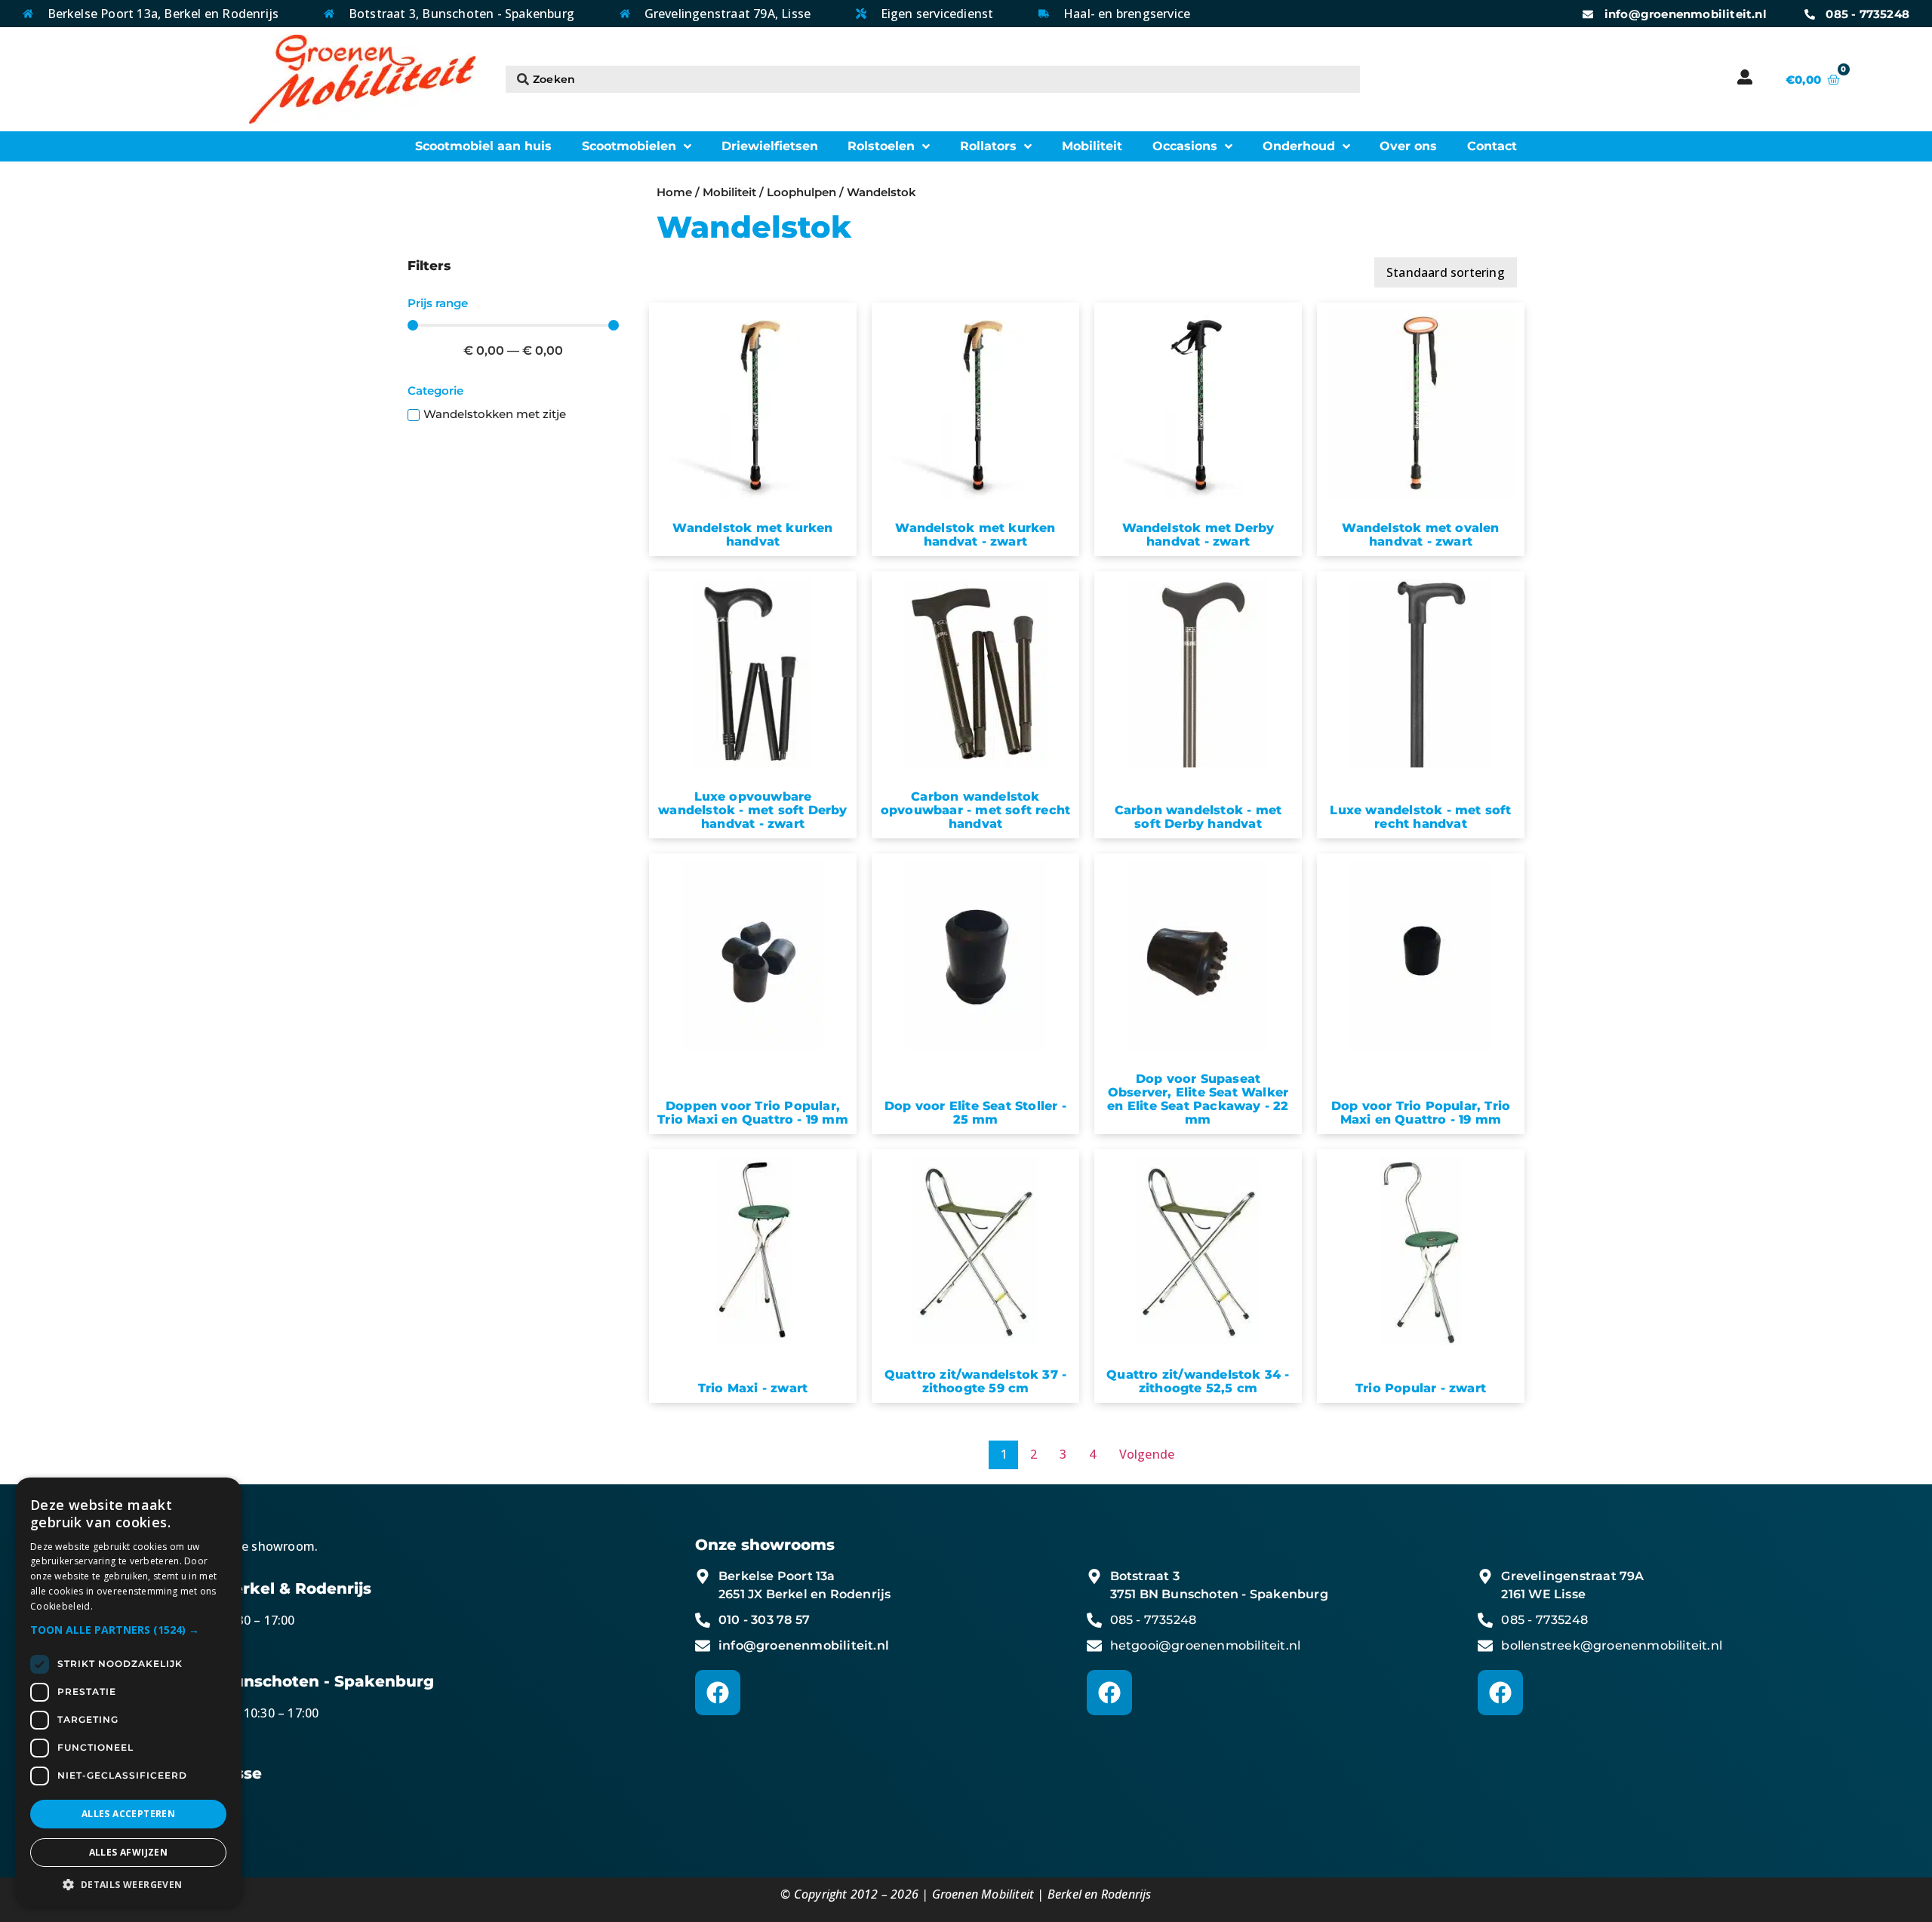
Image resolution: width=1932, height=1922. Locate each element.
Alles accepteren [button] (128, 1814)
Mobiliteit (729, 192)
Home (674, 192)
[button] (128, 1630)
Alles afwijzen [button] (129, 1852)
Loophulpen (801, 192)
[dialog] (128, 1692)
